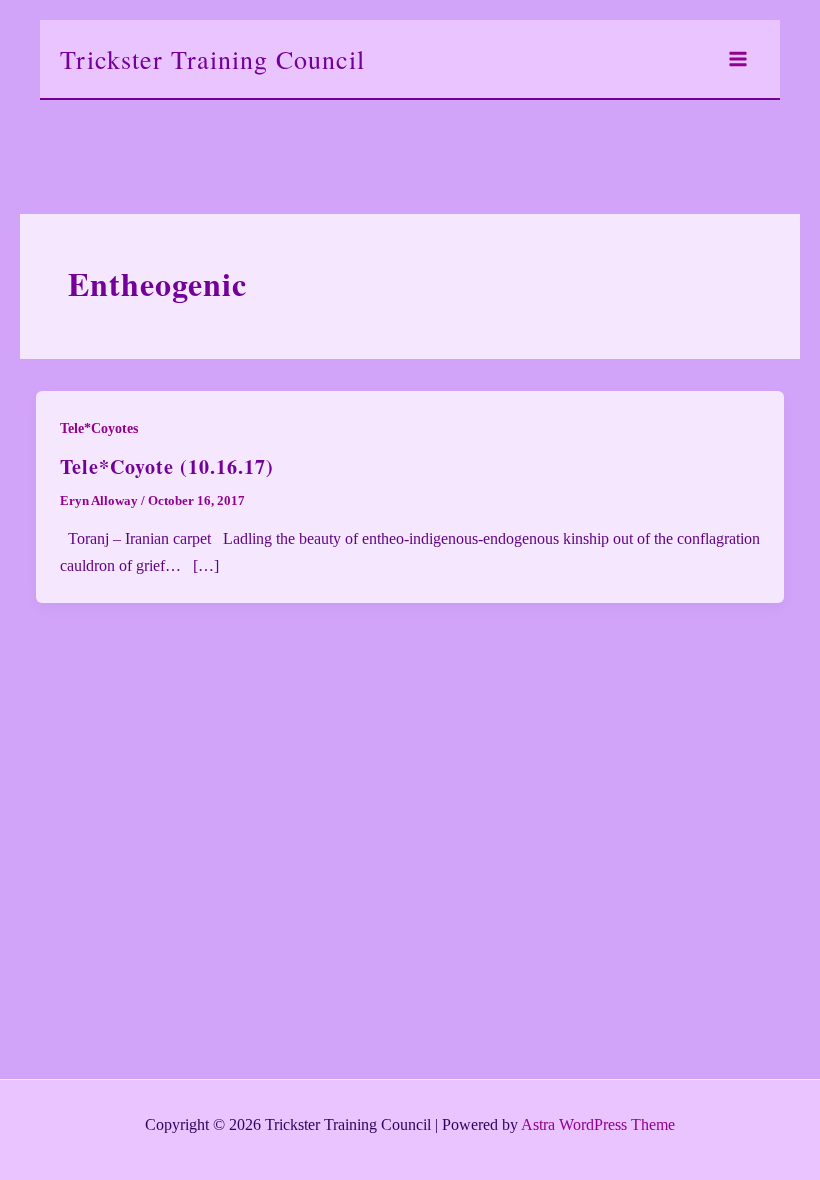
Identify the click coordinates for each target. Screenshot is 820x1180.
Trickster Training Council (212, 59)
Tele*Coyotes (99, 428)
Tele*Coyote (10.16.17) (167, 466)
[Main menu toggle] (738, 59)
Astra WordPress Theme (598, 1124)
